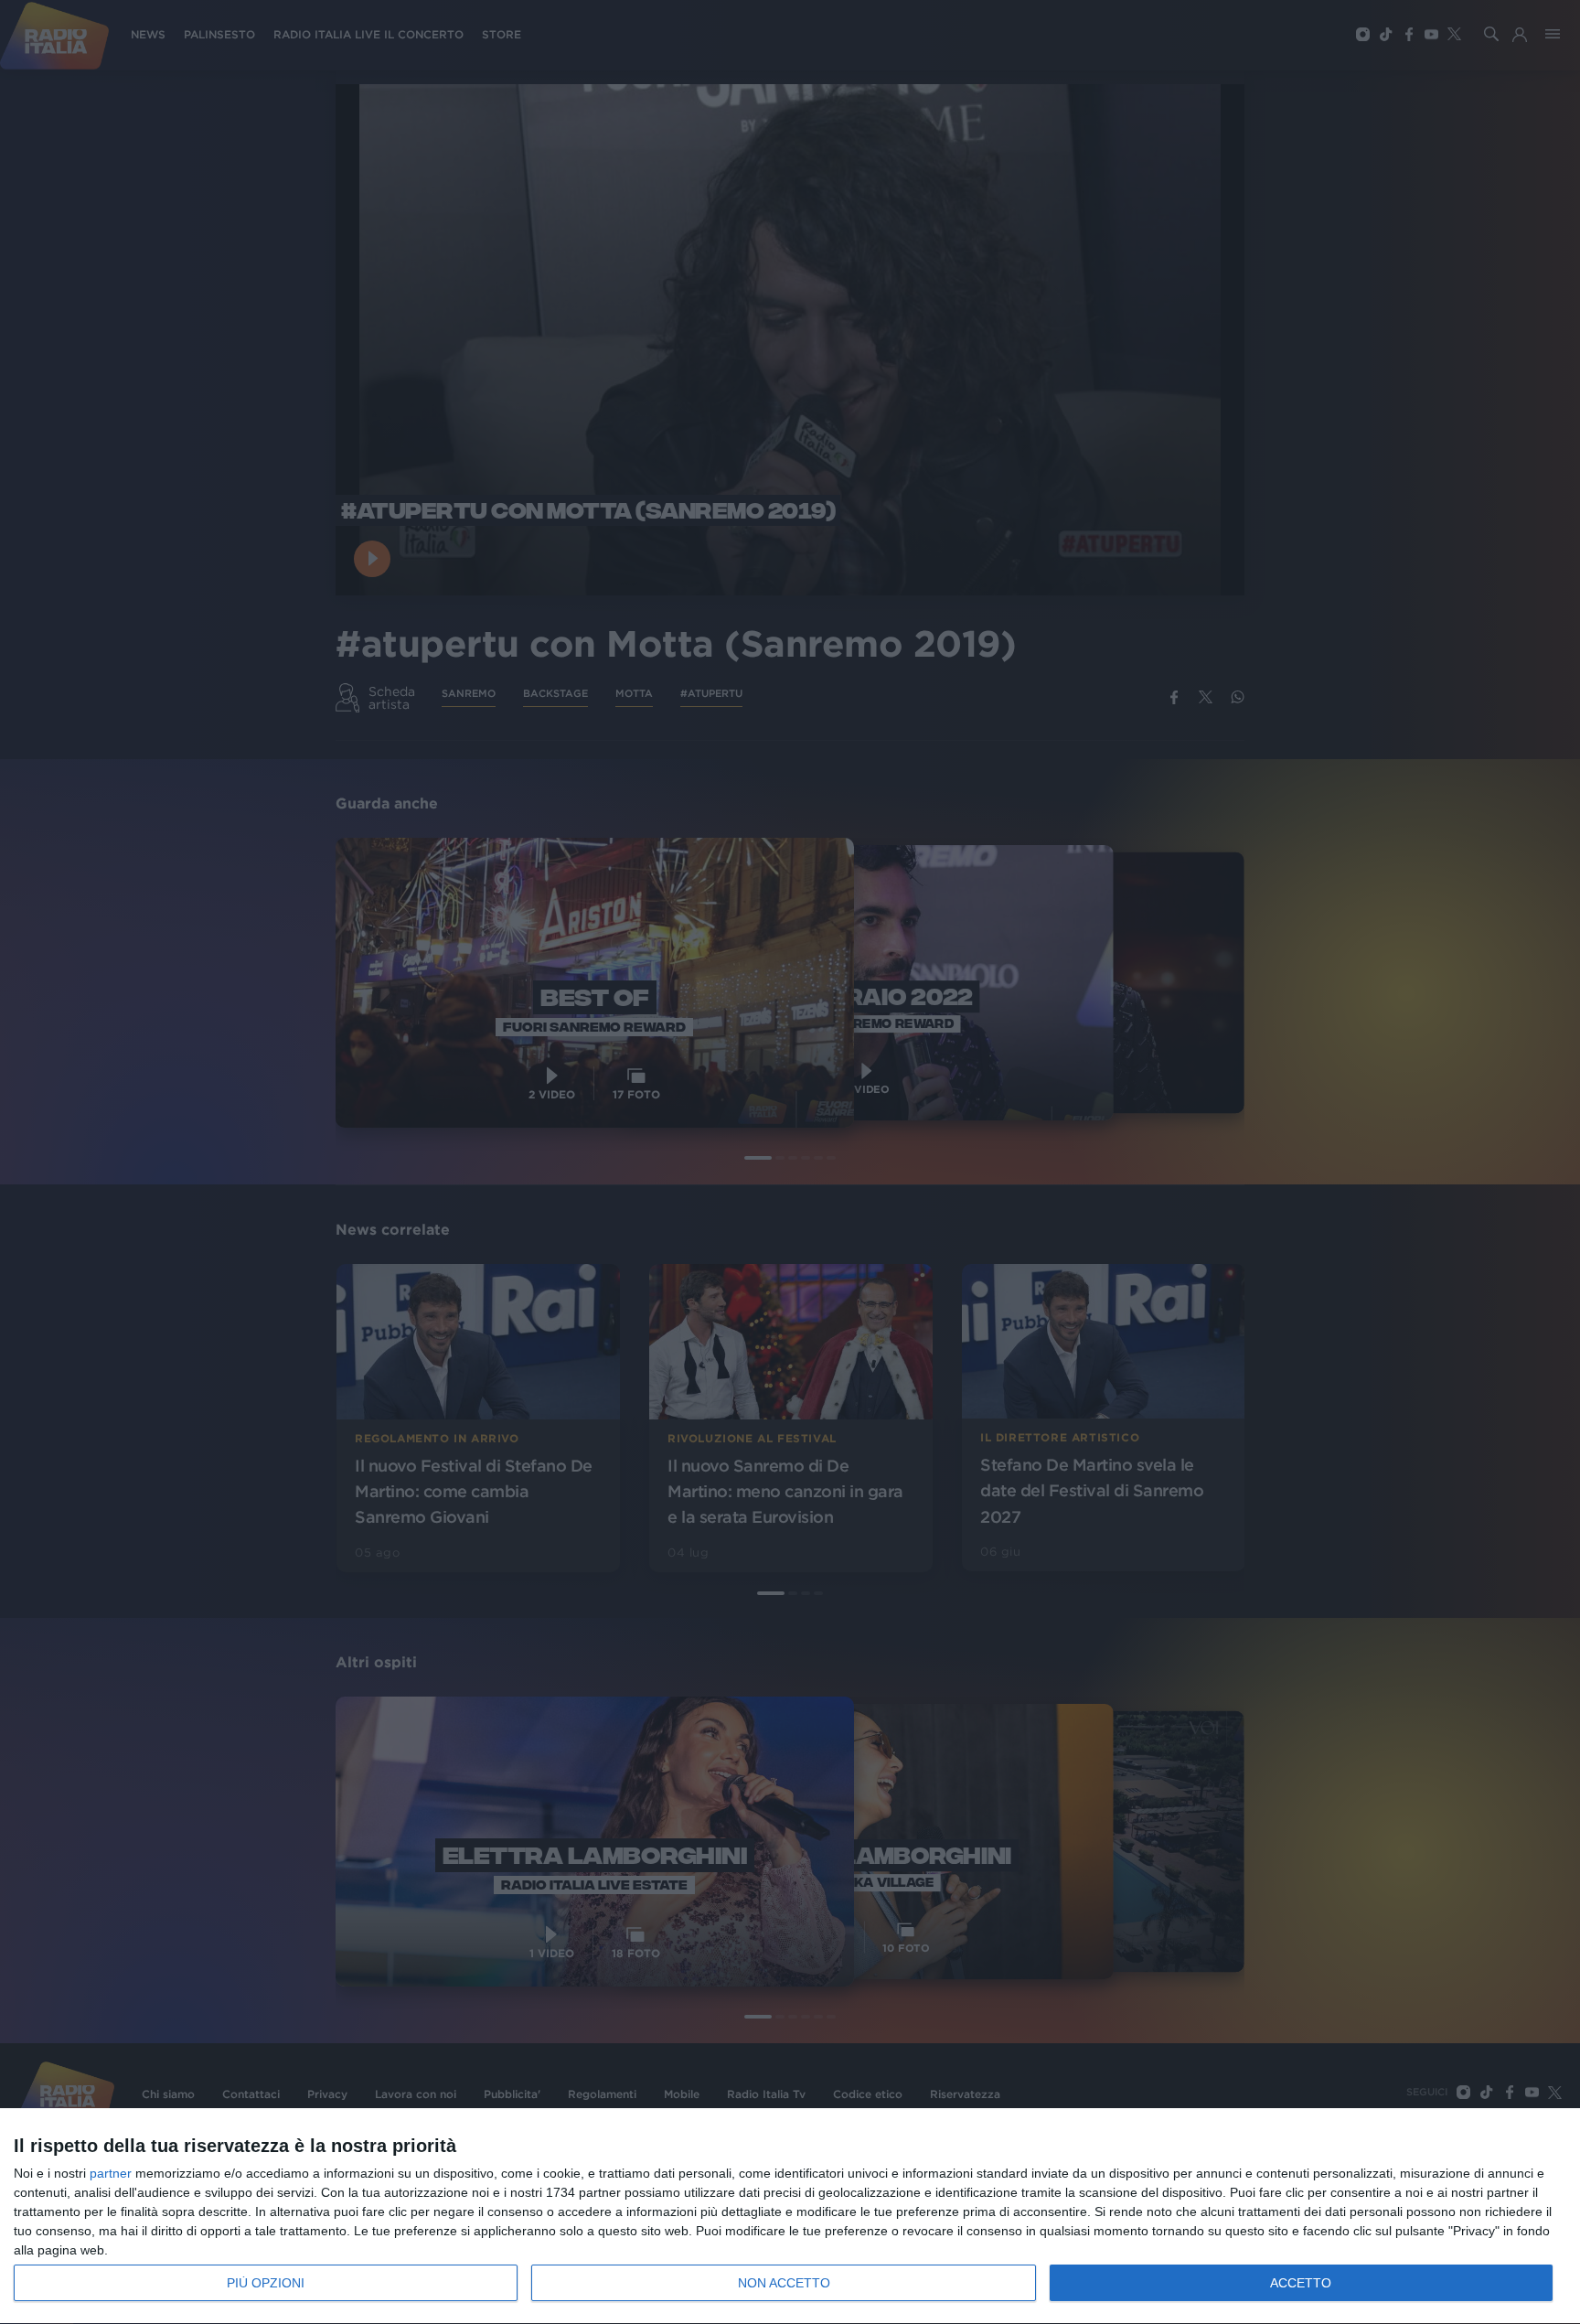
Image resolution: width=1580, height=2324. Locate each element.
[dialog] (790, 2217)
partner (111, 2173)
